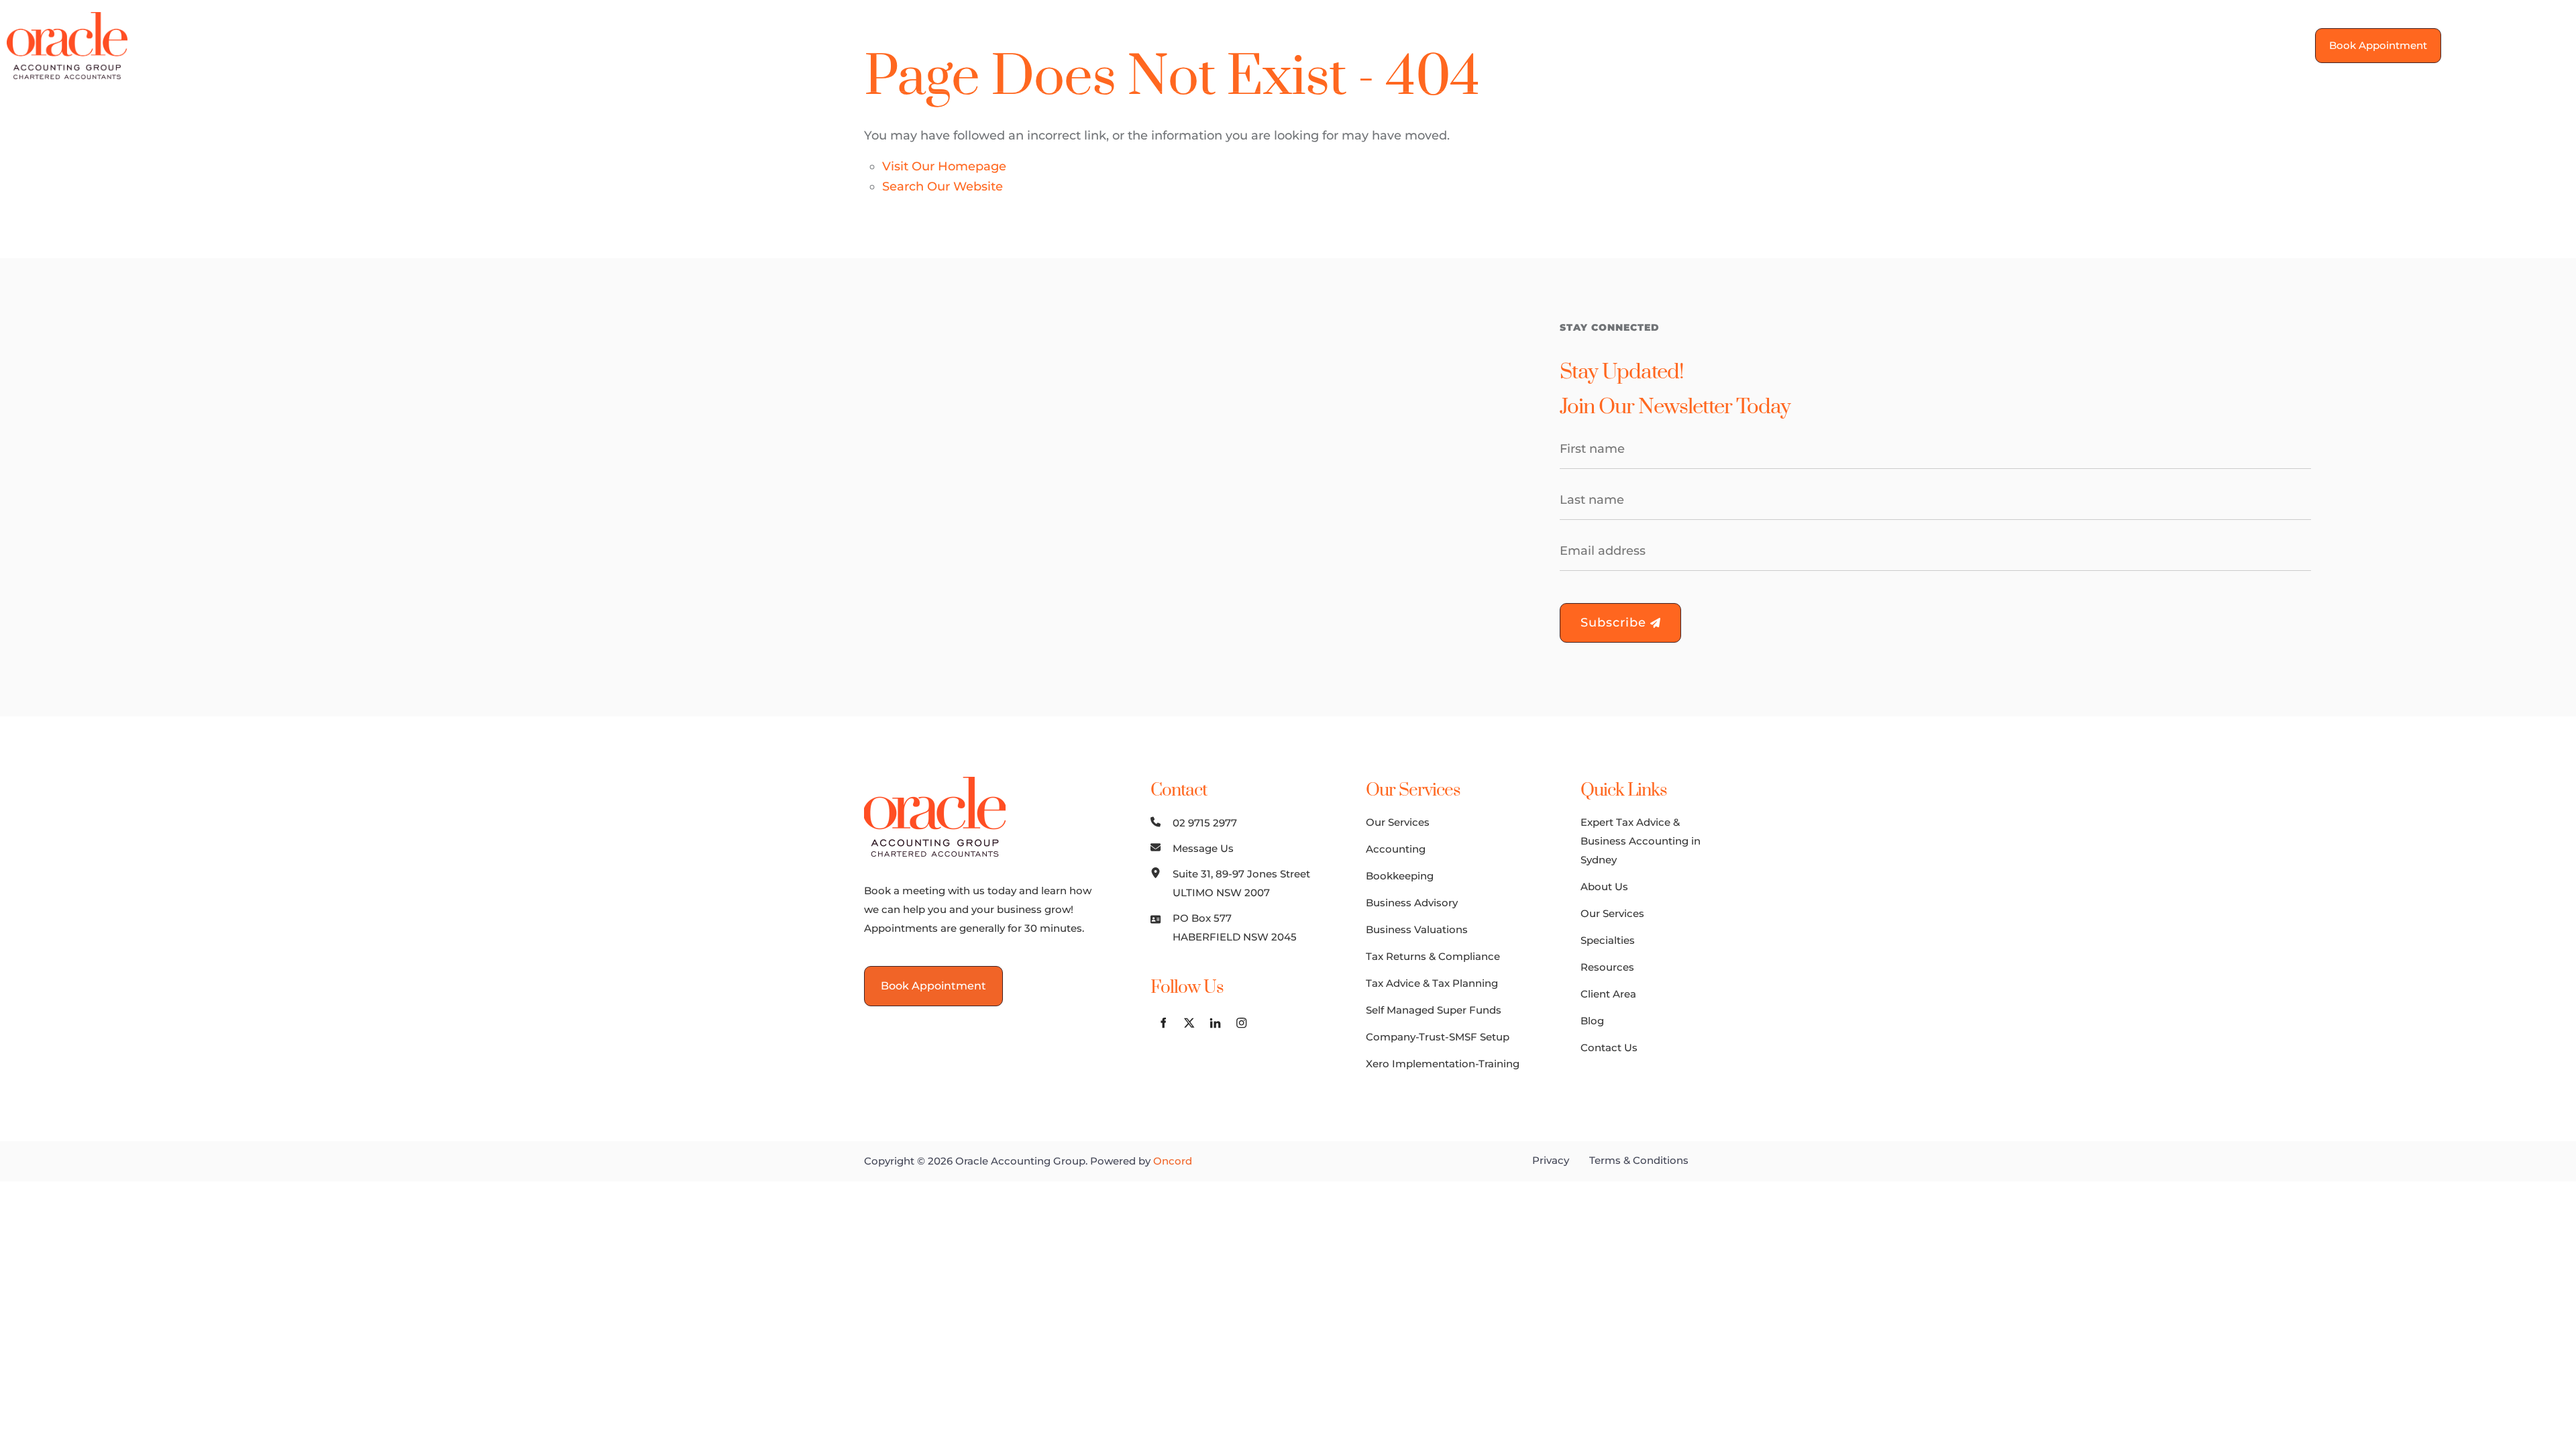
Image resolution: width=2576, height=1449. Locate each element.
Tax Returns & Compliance (1433, 956)
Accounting (1396, 849)
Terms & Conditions (1639, 1160)
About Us (990, 45)
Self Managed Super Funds (1434, 1010)
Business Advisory (1412, 903)
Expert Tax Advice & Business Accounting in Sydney (1641, 841)
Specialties (1183, 45)
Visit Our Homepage (944, 166)
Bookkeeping (1400, 876)
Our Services (1085, 45)
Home (915, 45)
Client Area (1367, 45)
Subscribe (1615, 623)
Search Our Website (943, 186)
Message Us (1203, 848)
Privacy (1551, 1160)
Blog (1440, 45)
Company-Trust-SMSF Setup (1438, 1037)
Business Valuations (1417, 929)
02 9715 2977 (1205, 823)
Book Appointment (2371, 37)
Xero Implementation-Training (1443, 1064)
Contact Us (1513, 45)
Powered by (1141, 1161)
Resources (1275, 45)
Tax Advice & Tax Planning (1432, 983)
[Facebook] (2478, 43)
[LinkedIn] (2530, 43)
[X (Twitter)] (2504, 43)
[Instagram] (2556, 43)
